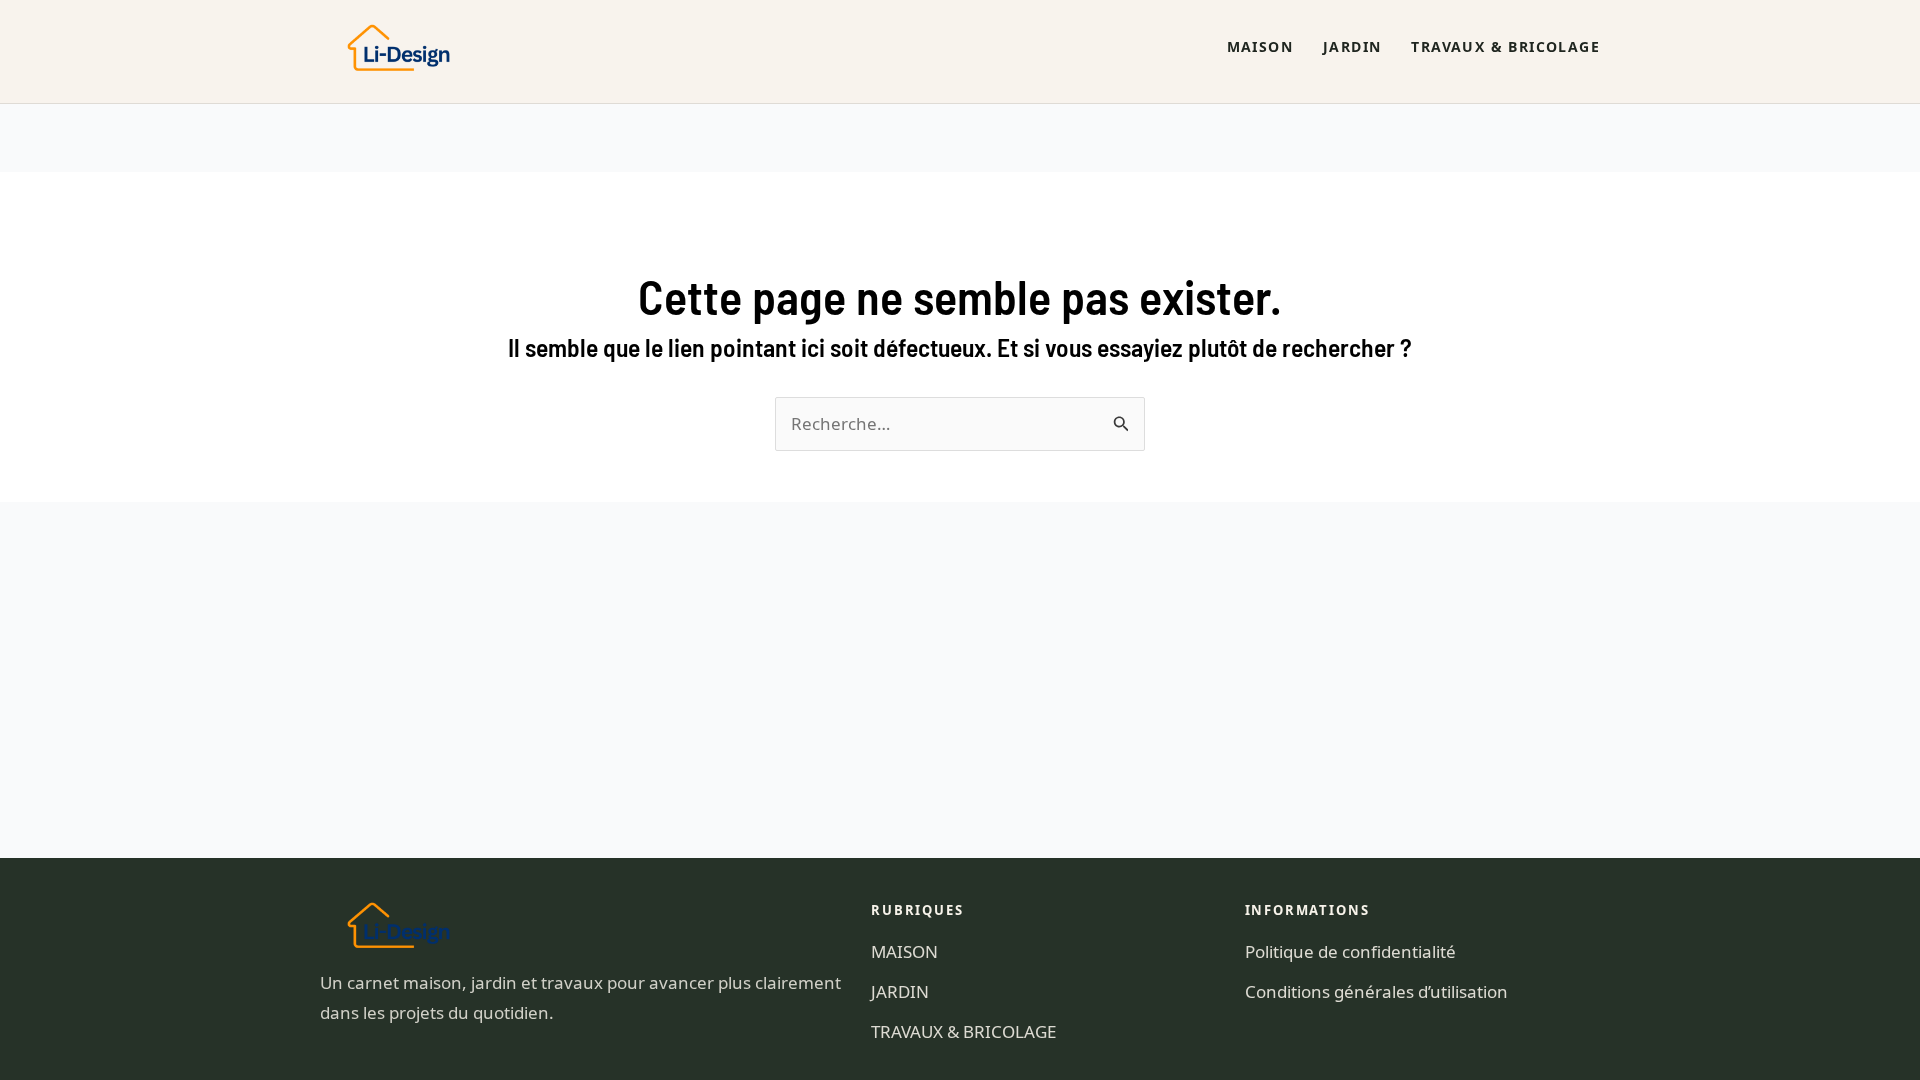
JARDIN (1352, 46)
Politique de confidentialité (1350, 951)
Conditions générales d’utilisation (1376, 991)
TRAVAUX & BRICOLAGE (1505, 46)
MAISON (1260, 46)
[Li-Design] (408, 47)
